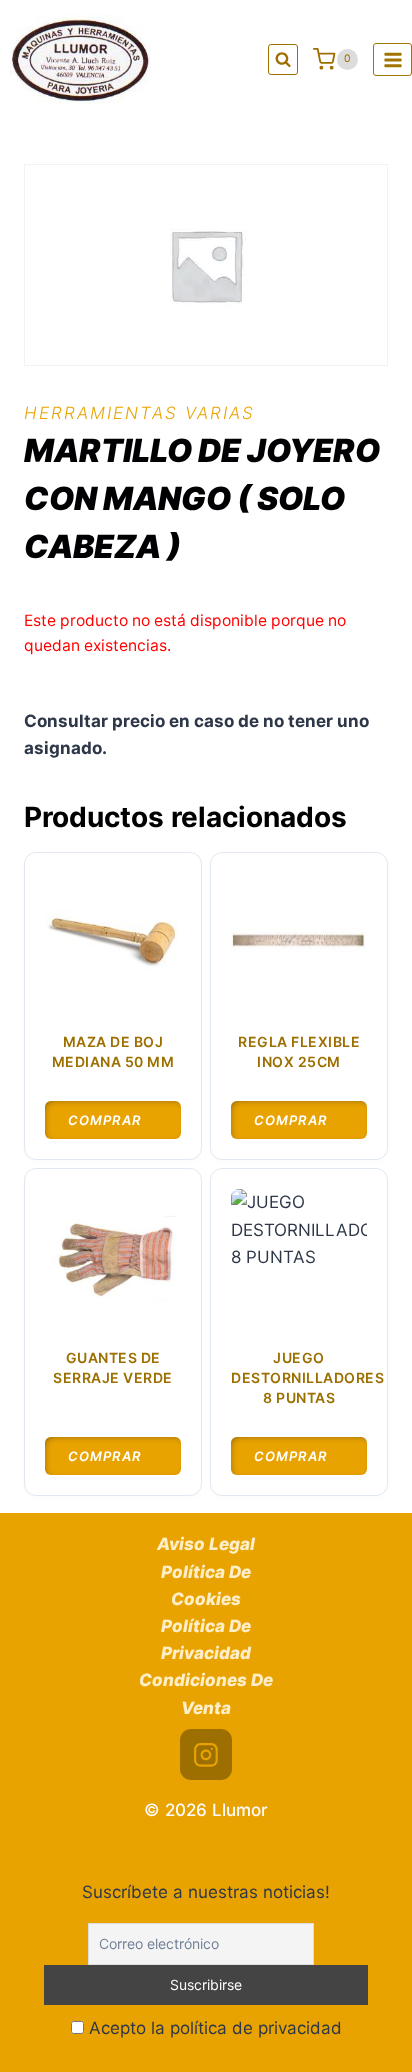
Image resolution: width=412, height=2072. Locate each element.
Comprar (105, 1120)
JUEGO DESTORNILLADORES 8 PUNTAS (307, 1377)
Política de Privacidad (206, 1639)
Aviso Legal (206, 1544)
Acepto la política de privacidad (213, 2028)
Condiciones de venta (206, 1693)
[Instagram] (206, 1755)
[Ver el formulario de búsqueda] (283, 59)
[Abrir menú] (392, 59)
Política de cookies (206, 1585)
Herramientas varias (139, 413)
